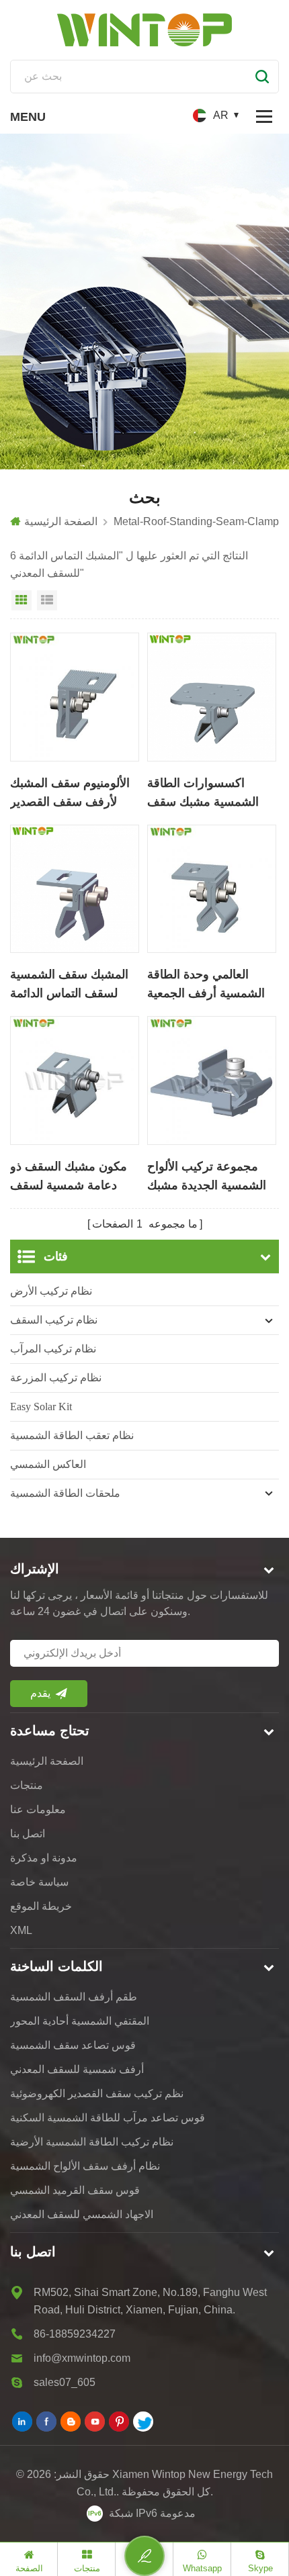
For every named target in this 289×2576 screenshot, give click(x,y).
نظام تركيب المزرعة (56, 1378)
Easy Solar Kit (41, 1407)
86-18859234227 (75, 2334)
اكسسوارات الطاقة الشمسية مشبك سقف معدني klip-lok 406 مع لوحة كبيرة (206, 794)
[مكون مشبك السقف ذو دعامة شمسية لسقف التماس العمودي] (75, 1080)
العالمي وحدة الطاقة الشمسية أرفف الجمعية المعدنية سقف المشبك (206, 985)
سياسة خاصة (39, 1882)
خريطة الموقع (41, 1906)
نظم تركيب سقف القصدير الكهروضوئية (97, 2094)
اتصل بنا (28, 1834)
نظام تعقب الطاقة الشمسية (72, 1435)
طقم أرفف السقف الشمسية (74, 1997)
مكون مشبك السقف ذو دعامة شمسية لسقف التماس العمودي (69, 1177)
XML (21, 1930)
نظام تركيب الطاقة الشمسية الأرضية (92, 2142)
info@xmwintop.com (82, 2358)
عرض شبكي (22, 600)
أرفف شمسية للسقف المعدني (77, 2069)
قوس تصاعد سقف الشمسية (73, 2045)
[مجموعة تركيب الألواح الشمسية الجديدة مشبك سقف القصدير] (212, 1080)
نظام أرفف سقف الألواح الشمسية (85, 2166)
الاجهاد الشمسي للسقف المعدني (82, 2214)
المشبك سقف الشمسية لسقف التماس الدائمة (69, 984)
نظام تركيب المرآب (53, 1349)
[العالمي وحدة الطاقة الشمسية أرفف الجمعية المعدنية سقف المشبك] (212, 889)
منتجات (27, 1785)
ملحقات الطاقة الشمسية (65, 1493)
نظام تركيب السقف (54, 1320)
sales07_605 (65, 2382)
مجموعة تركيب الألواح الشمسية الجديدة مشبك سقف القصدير (207, 1177)
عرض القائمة (47, 600)
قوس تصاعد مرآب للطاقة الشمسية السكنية (108, 2118)
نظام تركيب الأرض (51, 1291)
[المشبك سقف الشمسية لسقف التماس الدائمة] (75, 889)
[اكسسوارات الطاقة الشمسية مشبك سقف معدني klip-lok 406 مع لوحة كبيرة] (212, 697)
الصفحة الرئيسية (61, 521)
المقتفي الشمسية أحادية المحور (80, 2021)
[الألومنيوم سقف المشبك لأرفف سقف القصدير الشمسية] (75, 697)
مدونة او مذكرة (44, 1858)
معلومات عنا (38, 1809)
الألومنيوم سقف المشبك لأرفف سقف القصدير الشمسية (70, 794)
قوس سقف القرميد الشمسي (75, 2190)
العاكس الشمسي (48, 1464)
